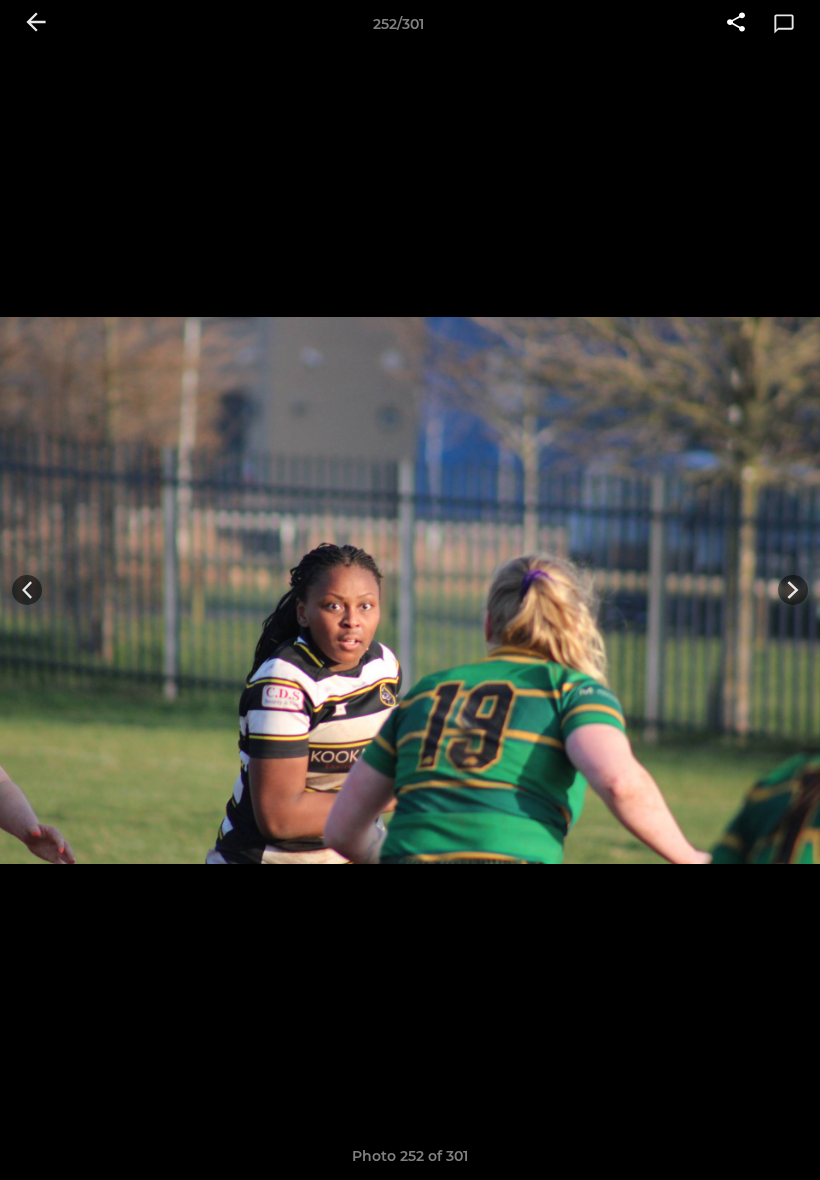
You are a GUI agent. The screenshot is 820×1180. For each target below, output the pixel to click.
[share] (736, 24)
